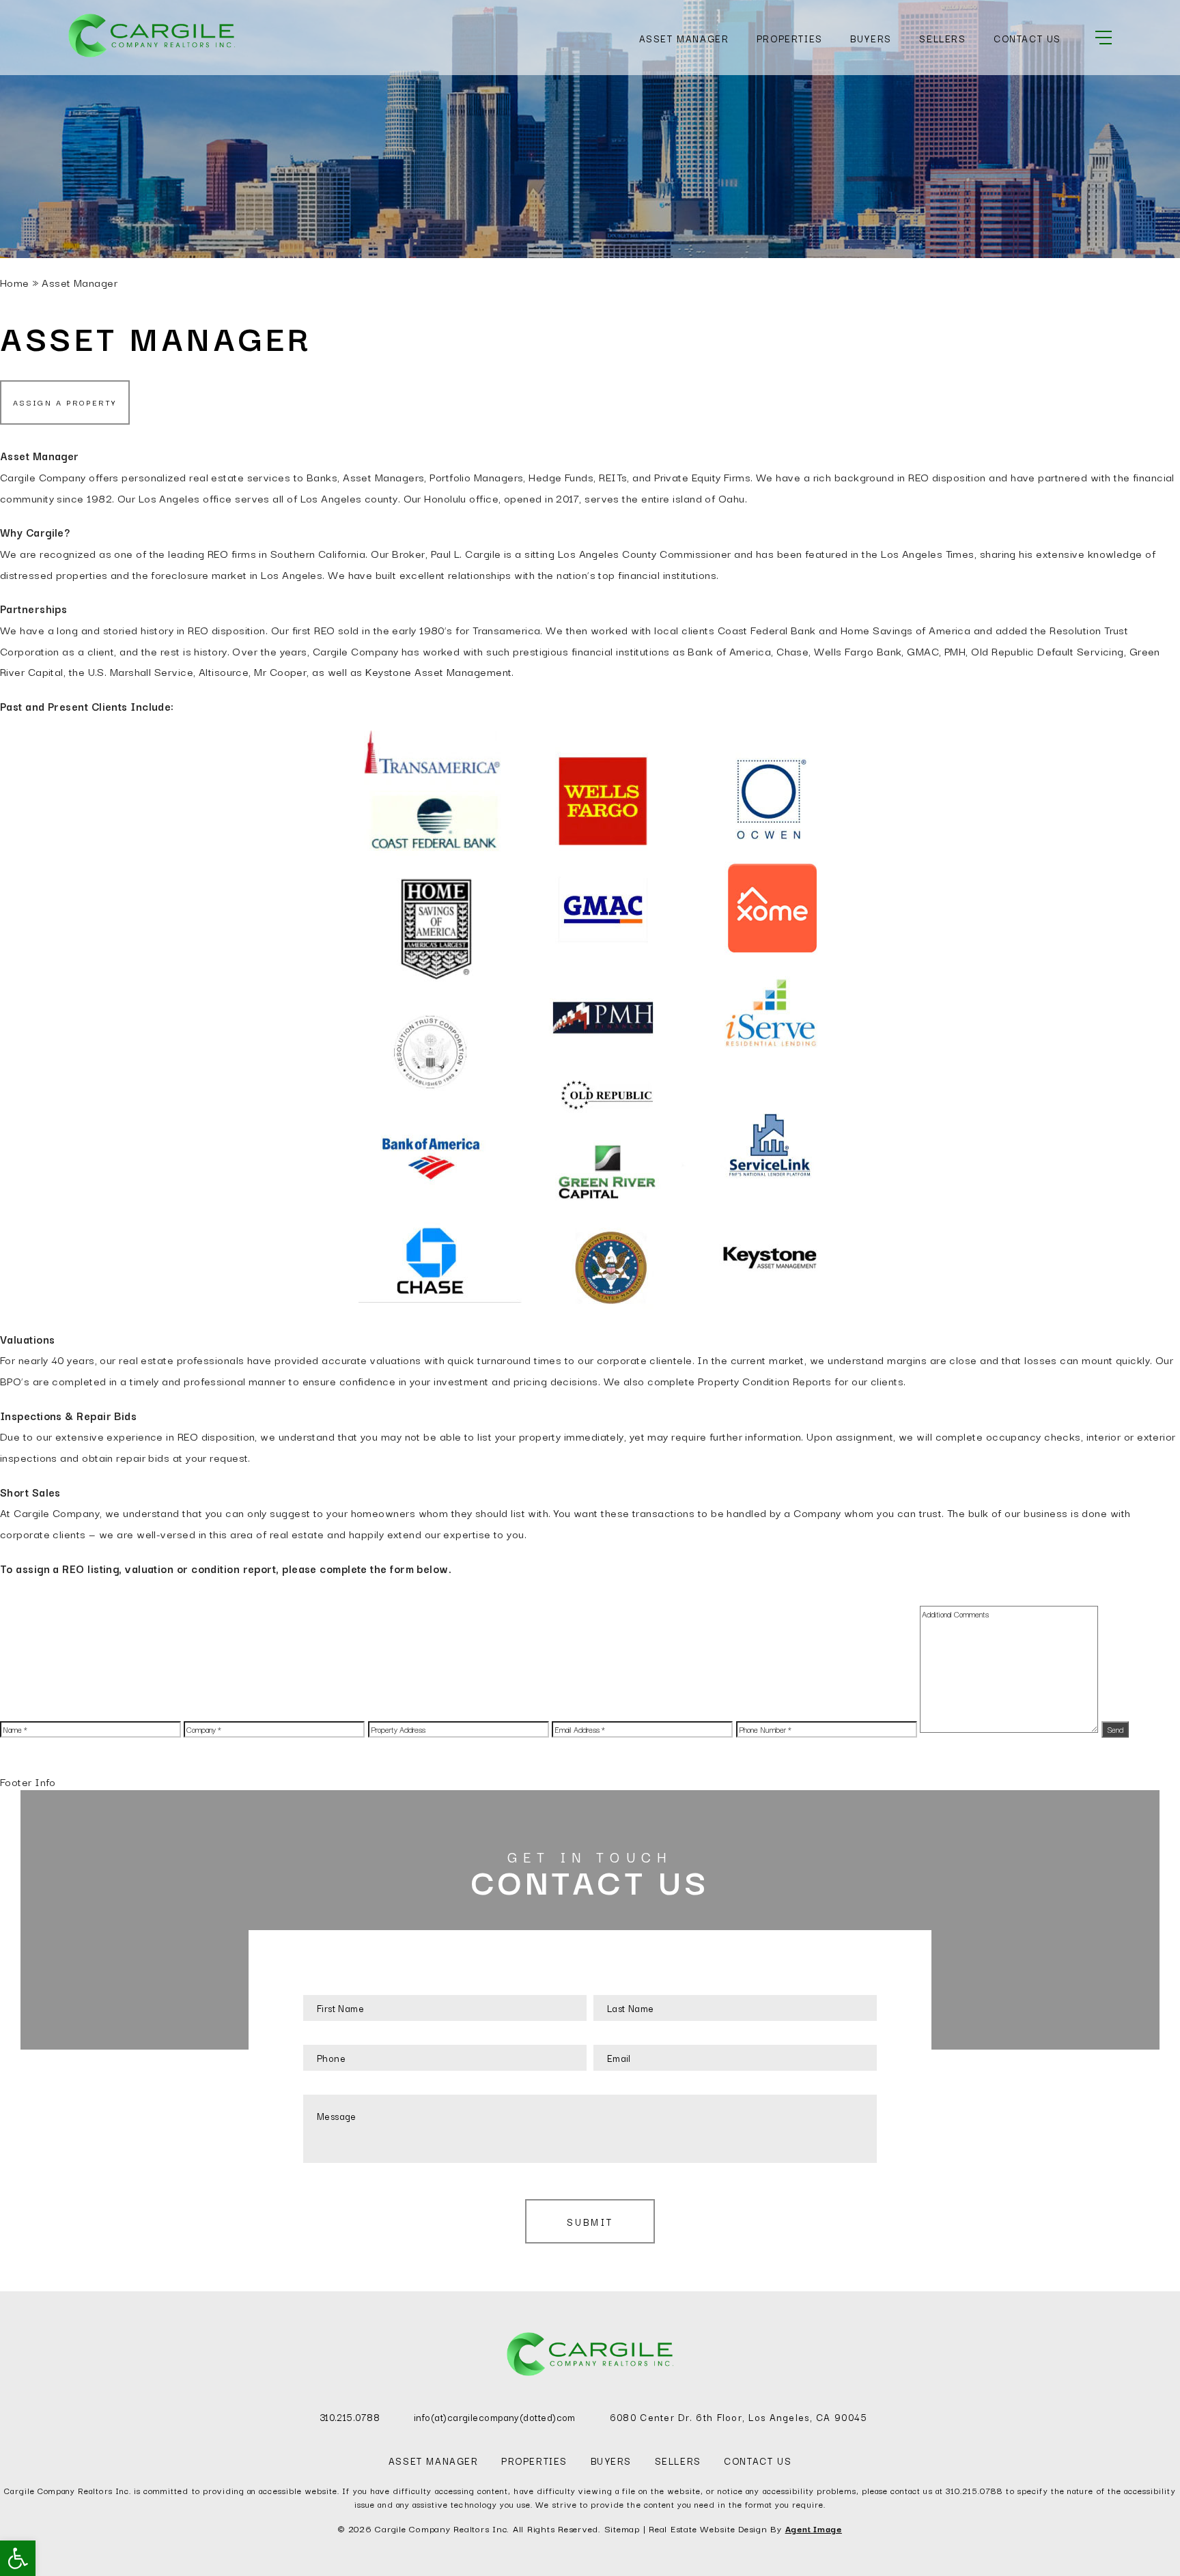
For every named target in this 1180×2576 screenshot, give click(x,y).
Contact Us (1027, 38)
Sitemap (622, 2528)
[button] (18, 2558)
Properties (790, 38)
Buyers (871, 38)
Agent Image (814, 2528)
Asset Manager (684, 38)
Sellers (942, 38)
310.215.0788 (350, 2417)
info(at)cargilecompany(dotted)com (495, 2417)
